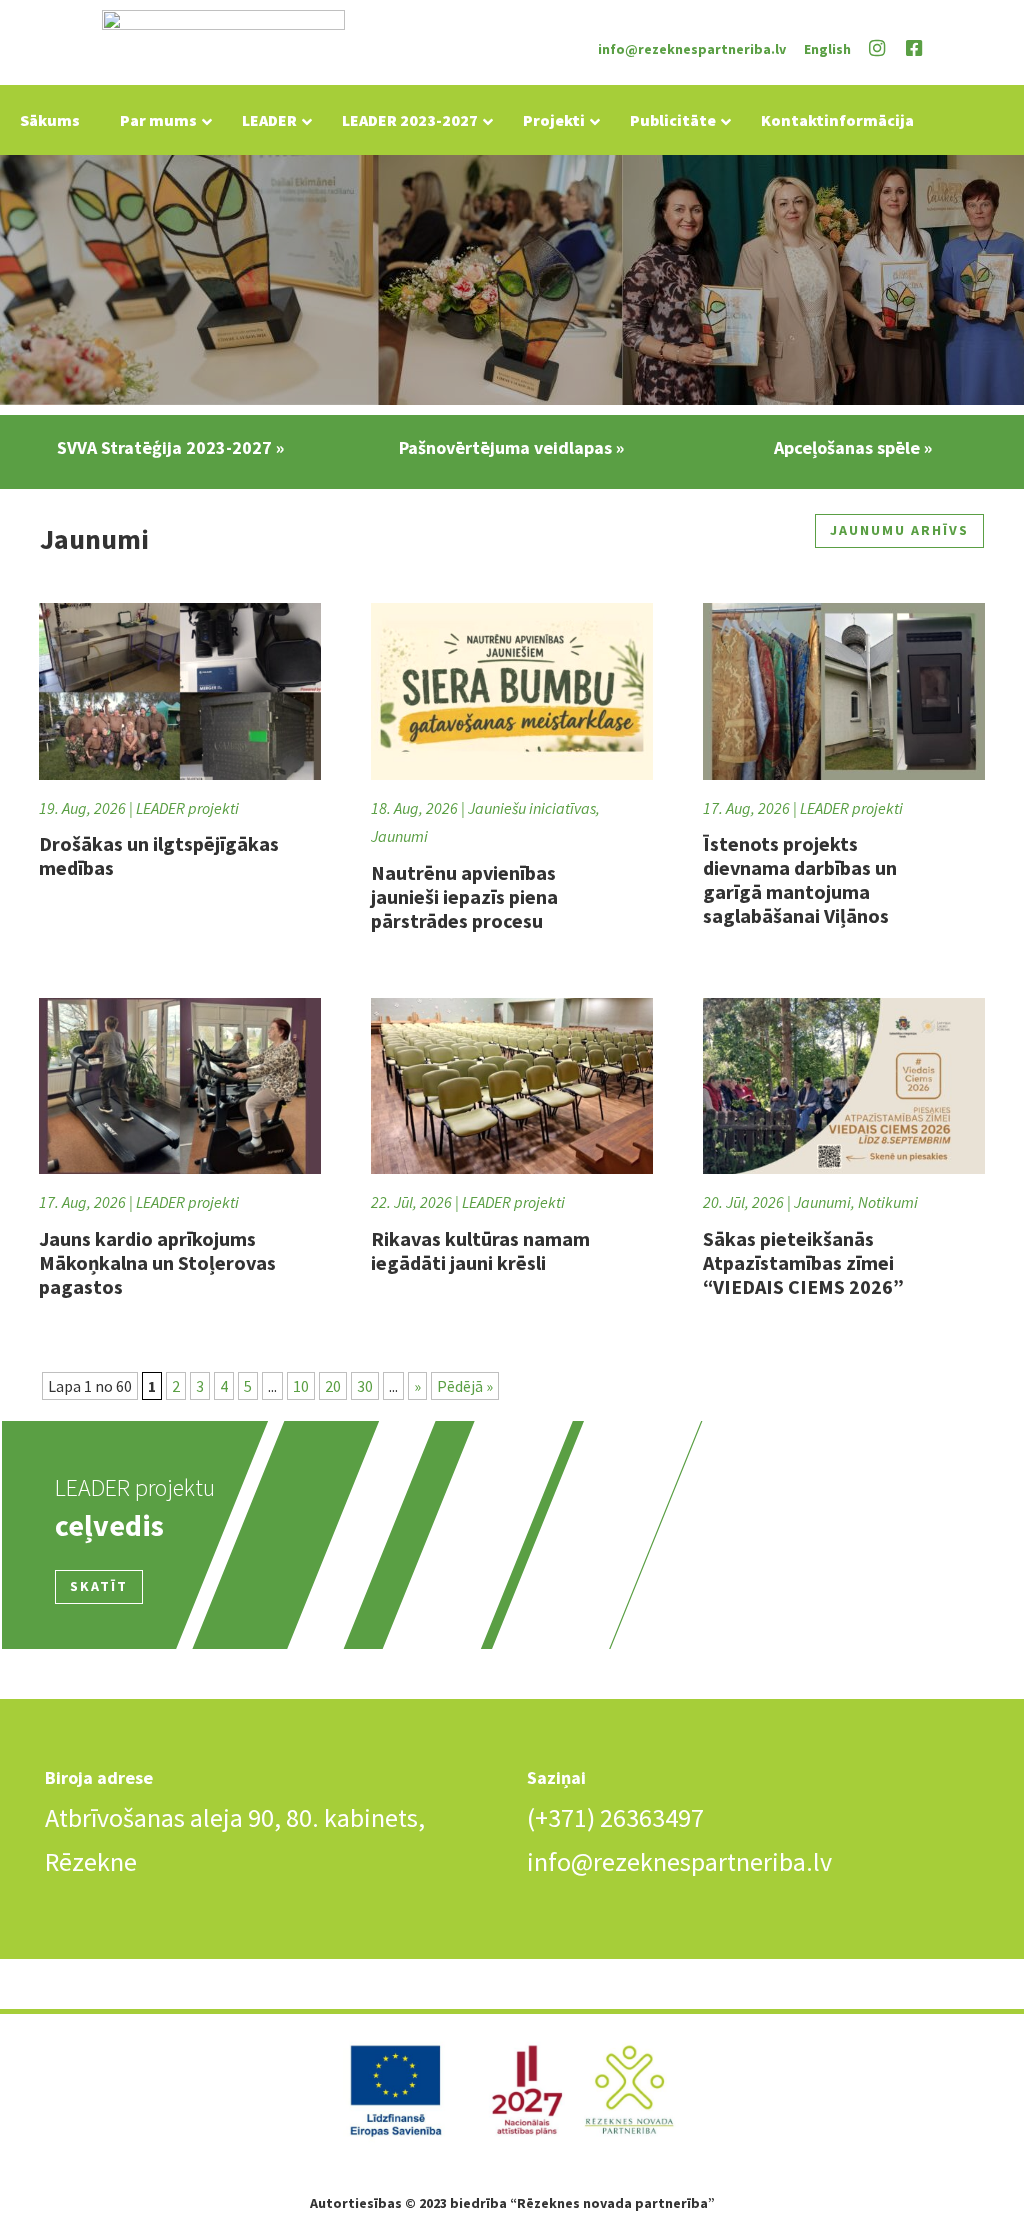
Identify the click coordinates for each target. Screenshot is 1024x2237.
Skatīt (99, 1586)
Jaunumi (399, 836)
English (827, 49)
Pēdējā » (465, 1386)
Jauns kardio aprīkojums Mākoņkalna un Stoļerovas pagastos (157, 1262)
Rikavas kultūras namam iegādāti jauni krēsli (480, 1250)
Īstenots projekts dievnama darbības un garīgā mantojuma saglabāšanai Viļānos (800, 879)
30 (365, 1386)
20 (333, 1386)
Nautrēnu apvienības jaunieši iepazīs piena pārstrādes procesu (464, 896)
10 (301, 1386)
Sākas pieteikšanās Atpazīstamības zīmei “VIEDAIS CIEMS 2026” (803, 1262)
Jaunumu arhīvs (899, 530)
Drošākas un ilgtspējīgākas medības (159, 855)
